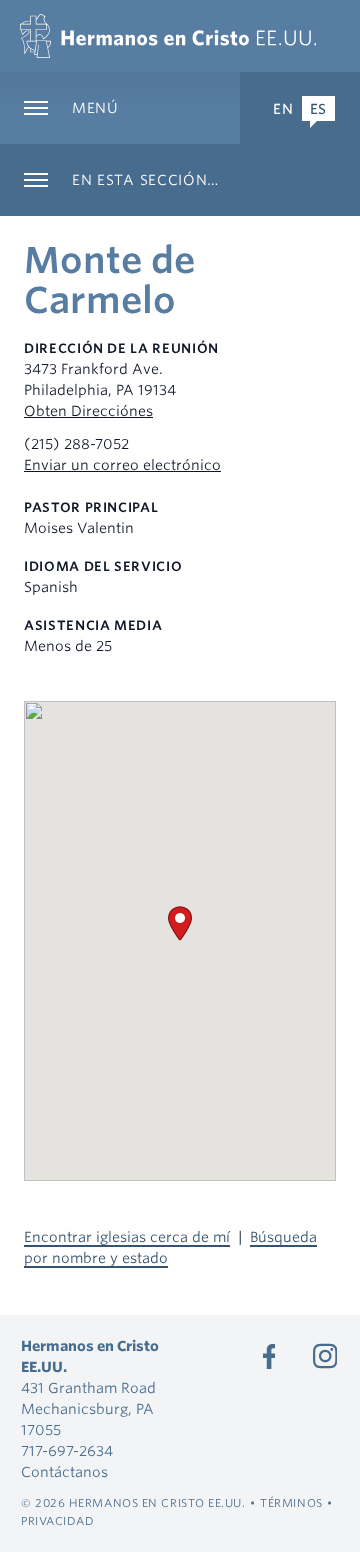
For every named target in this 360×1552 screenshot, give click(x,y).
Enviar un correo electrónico (122, 465)
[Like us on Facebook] (269, 1356)
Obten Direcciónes (88, 411)
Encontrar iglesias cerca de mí (127, 1237)
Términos (291, 1503)
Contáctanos (64, 1472)
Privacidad (58, 1521)
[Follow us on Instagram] (325, 1356)
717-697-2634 (67, 1451)
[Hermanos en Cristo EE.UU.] (168, 36)
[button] (180, 923)
